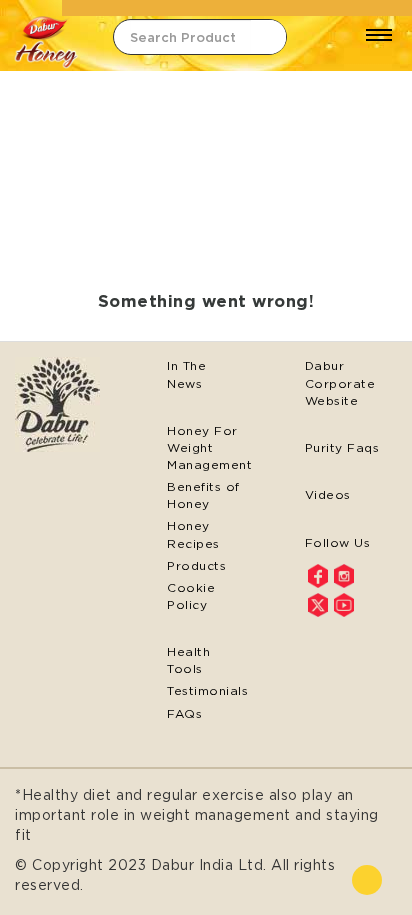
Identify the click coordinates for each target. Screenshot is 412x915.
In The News (186, 374)
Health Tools (188, 660)
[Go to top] (367, 880)
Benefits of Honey (203, 495)
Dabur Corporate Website (340, 382)
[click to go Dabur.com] (68, 407)
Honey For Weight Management (205, 447)
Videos (328, 494)
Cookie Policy (191, 596)
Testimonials (205, 690)
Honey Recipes (193, 534)
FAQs (184, 713)
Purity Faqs (342, 447)
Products (196, 565)
